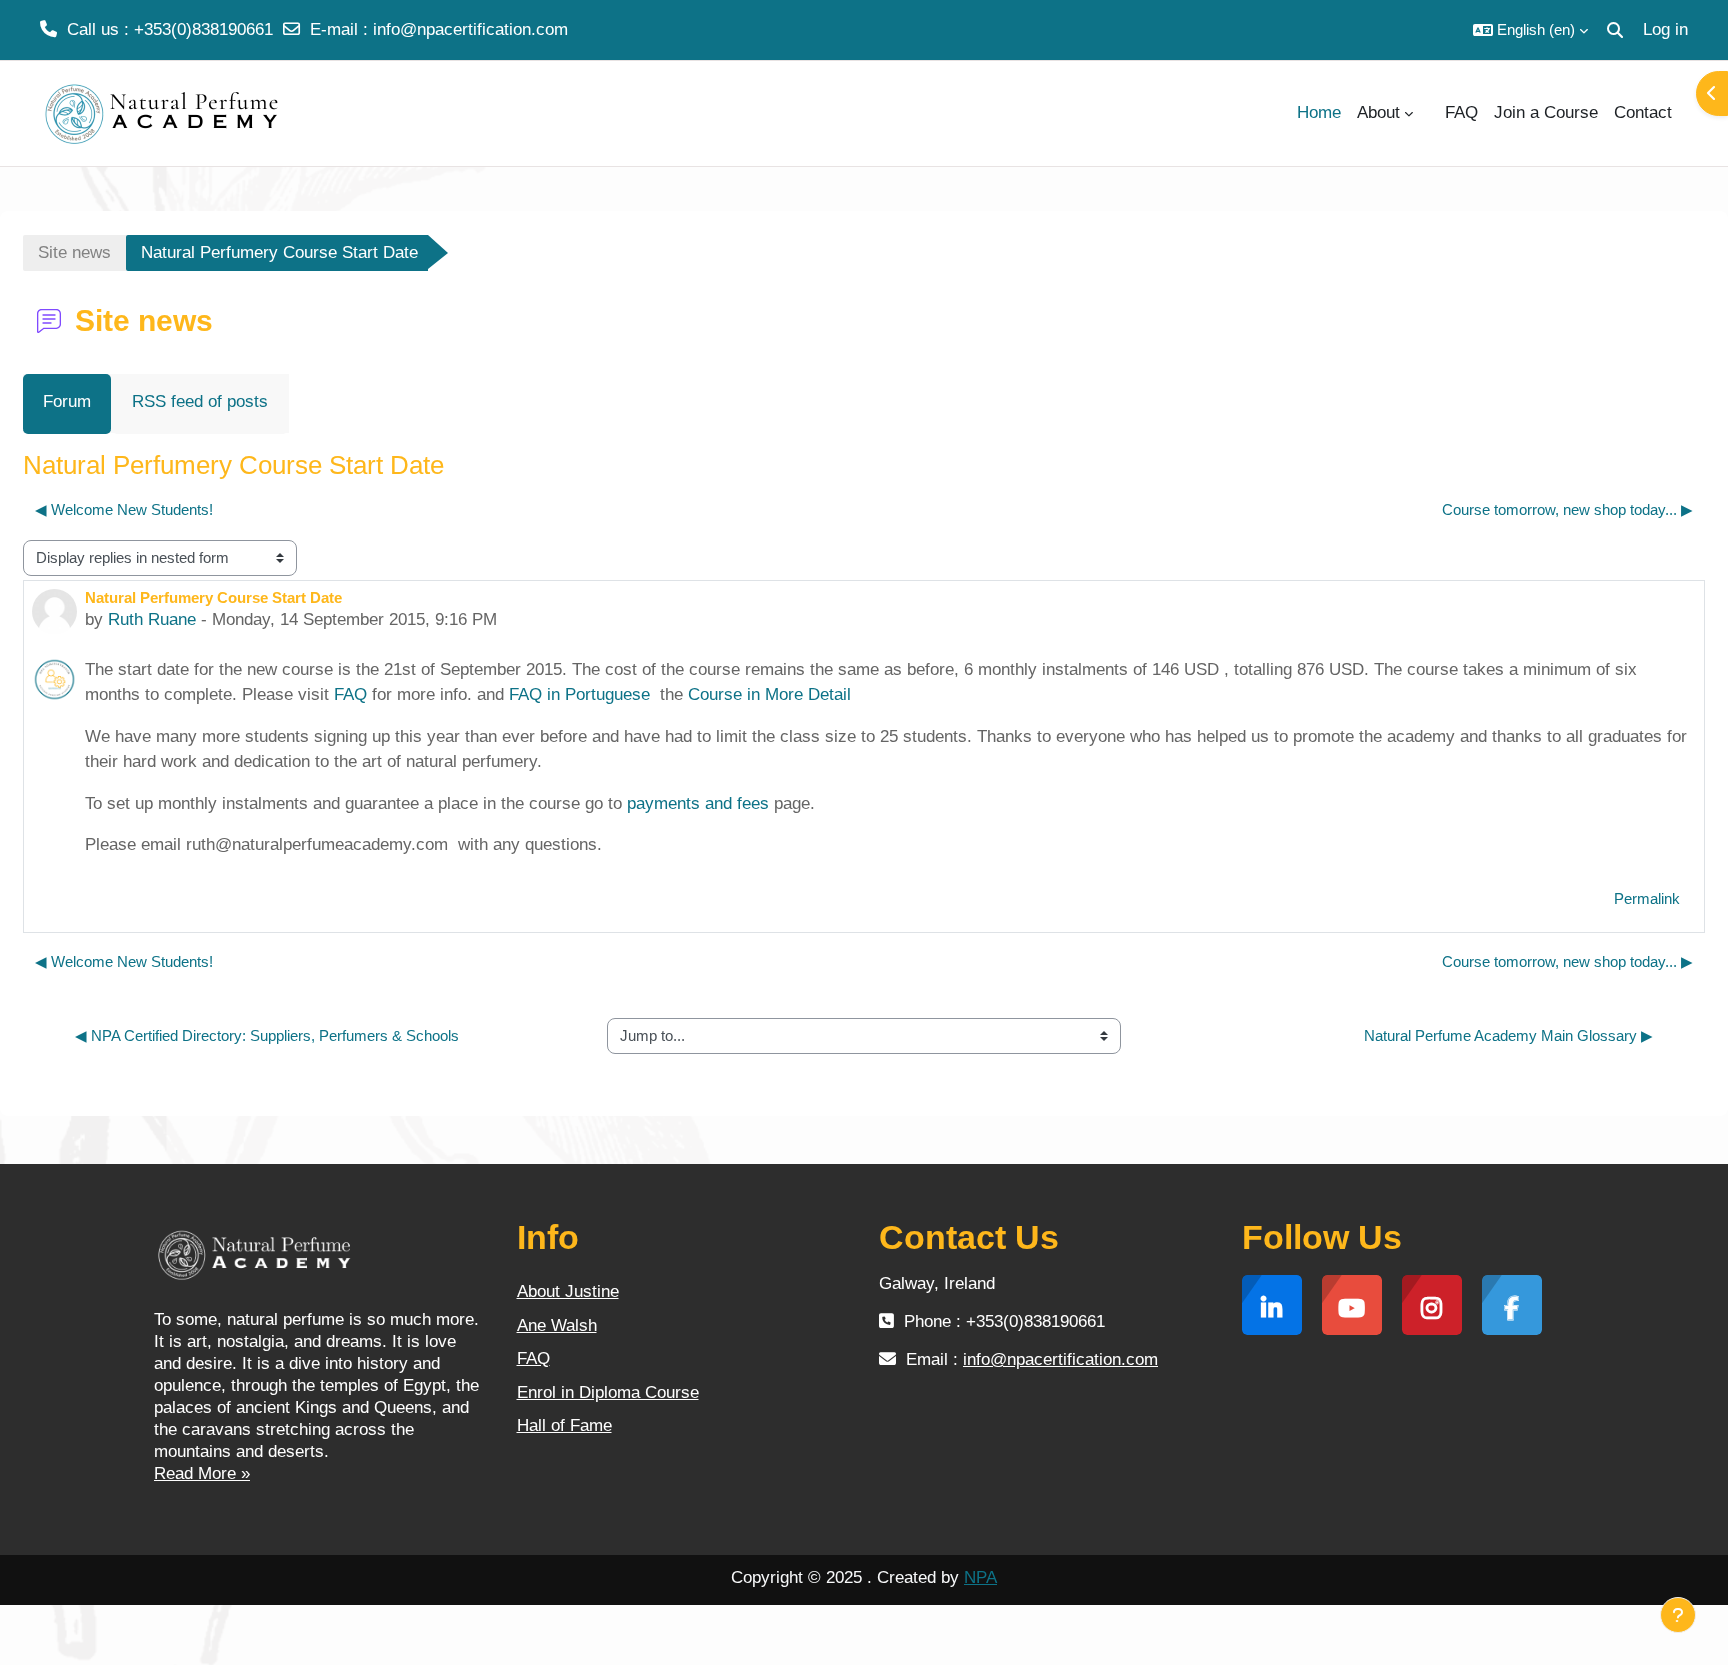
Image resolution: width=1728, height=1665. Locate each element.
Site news (74, 252)
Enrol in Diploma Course (608, 1392)
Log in (1665, 29)
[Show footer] (1678, 1615)
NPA (980, 1577)
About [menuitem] (1378, 112)
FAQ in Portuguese (579, 694)
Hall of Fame (564, 1425)
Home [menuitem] (1319, 112)
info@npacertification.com (470, 29)
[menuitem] (1429, 113)
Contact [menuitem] (1643, 112)
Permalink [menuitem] (1647, 898)
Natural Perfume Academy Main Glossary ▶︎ (1508, 1035)
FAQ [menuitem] (1461, 112)
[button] (1530, 30)
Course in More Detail (769, 694)
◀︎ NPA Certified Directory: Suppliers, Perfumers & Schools (267, 1035)
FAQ (350, 694)
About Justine (568, 1291)
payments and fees (698, 803)
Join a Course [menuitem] (1546, 112)
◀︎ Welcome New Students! (124, 509)
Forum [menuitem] (67, 401)
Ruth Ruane (152, 619)
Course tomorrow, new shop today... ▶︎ (1567, 509)
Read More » (202, 1473)
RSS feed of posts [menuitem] (200, 401)
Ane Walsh (557, 1325)
